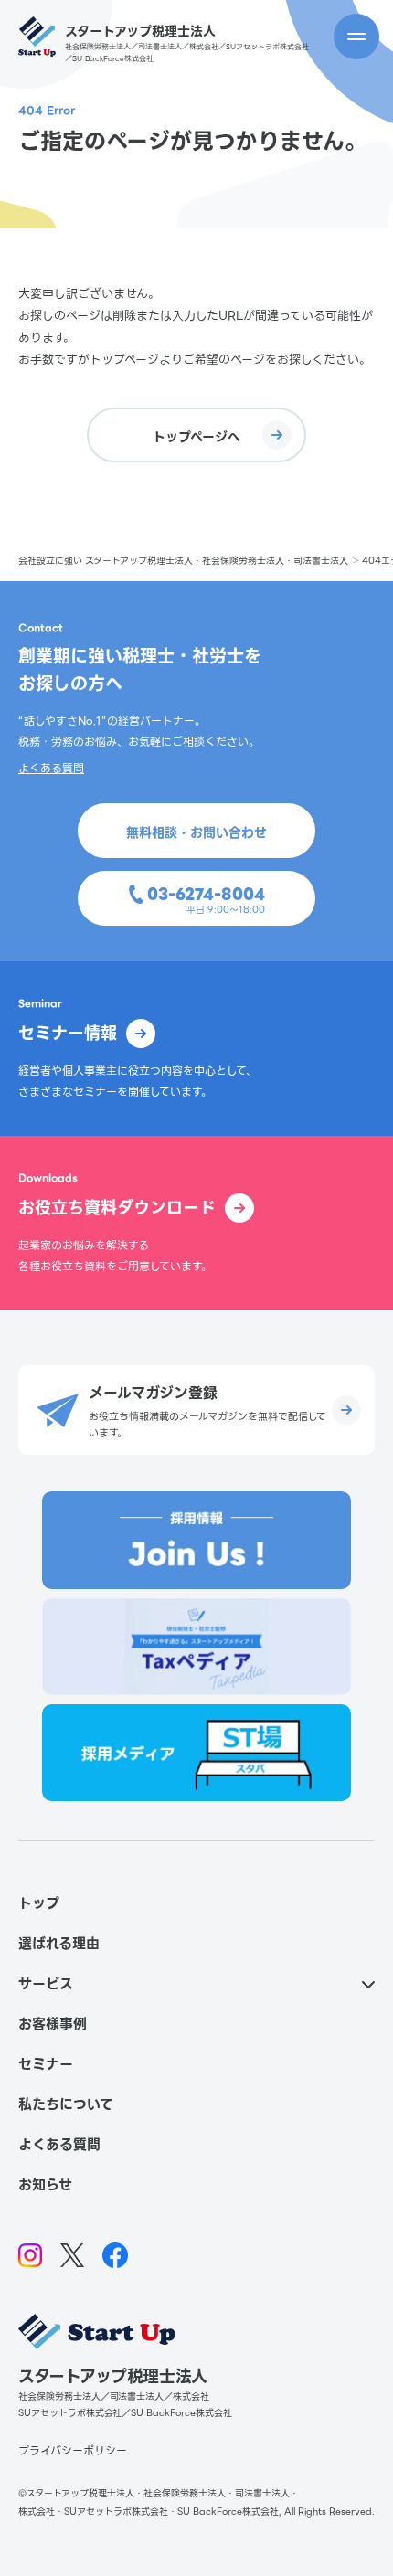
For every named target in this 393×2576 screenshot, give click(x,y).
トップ (39, 1903)
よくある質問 (51, 768)
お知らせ (45, 2185)
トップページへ (196, 437)
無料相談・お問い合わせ (196, 832)
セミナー (46, 2064)
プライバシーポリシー (73, 2450)
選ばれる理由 (59, 1944)
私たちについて (66, 2104)
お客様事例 (53, 2024)
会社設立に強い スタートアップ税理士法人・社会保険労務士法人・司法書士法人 (183, 561)
